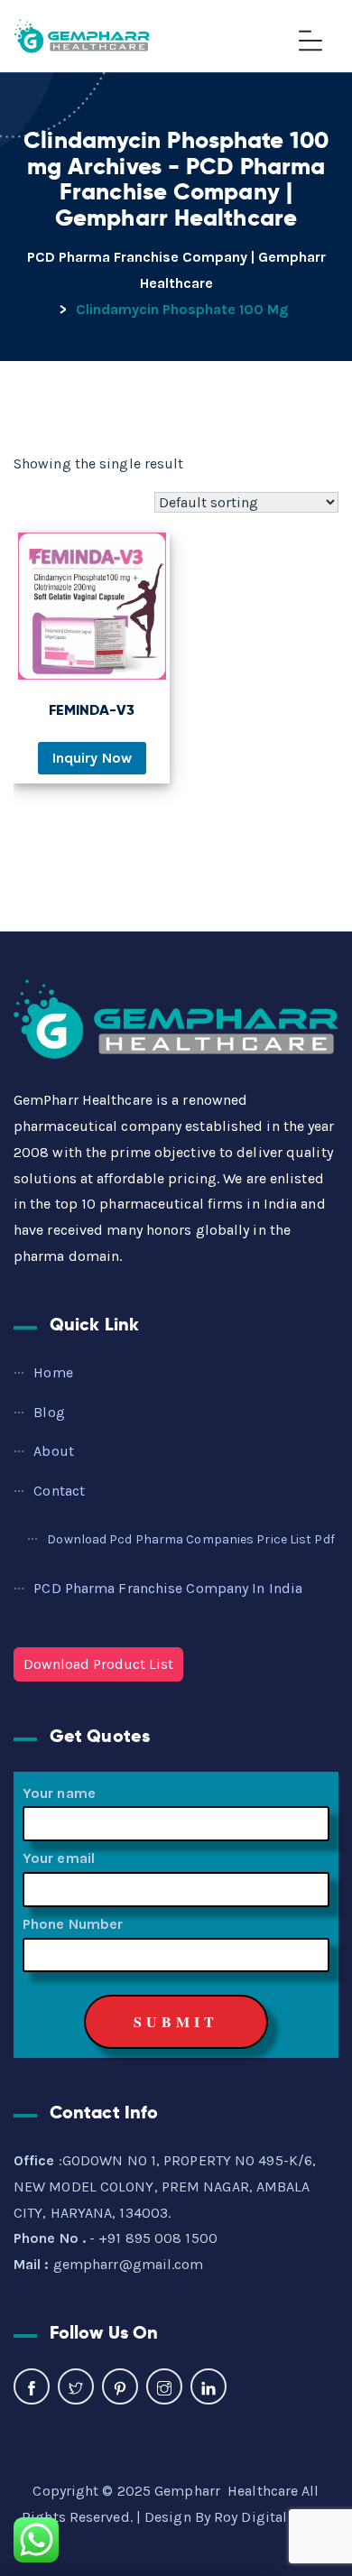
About (54, 1451)
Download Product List (98, 1664)
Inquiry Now (92, 758)
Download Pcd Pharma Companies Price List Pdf (190, 1539)
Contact (59, 1491)
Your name (59, 1793)
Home (53, 1372)
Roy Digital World (272, 2517)
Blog (49, 1412)
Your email (59, 1858)
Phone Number (73, 1924)
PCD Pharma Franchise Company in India (168, 1588)
